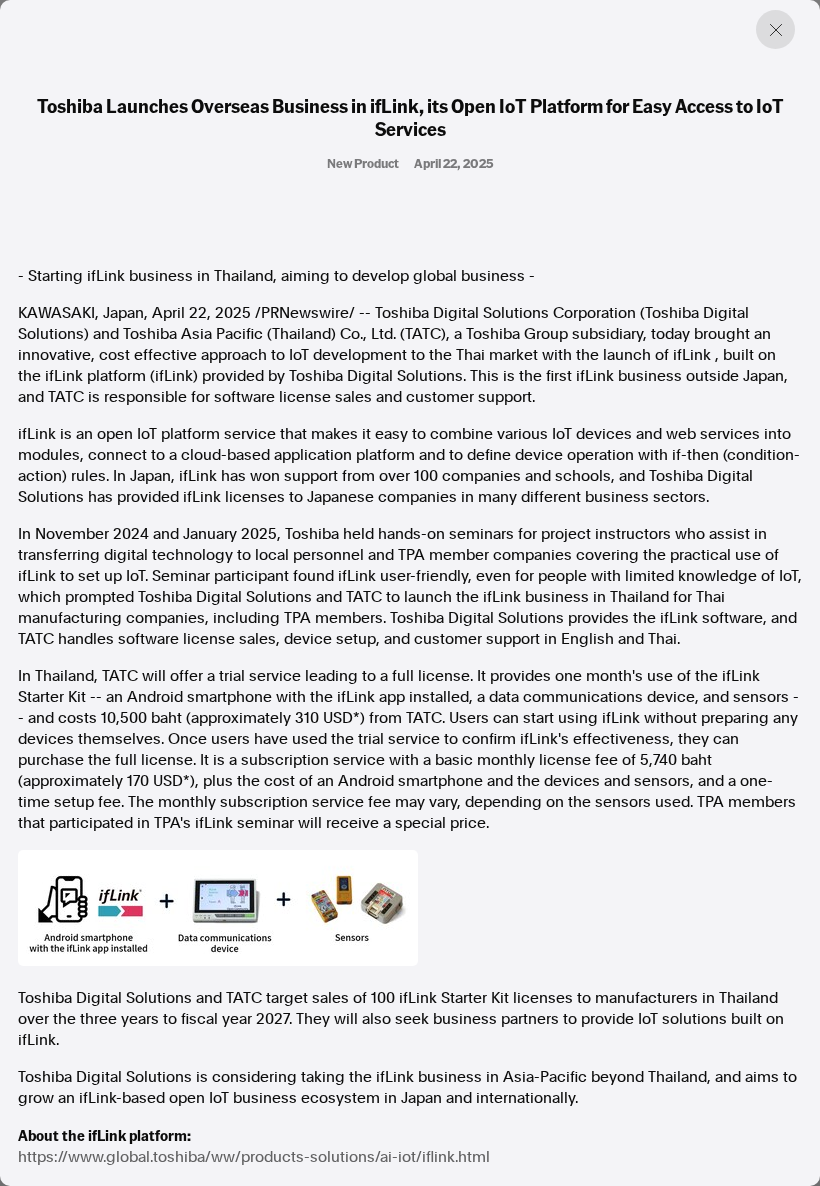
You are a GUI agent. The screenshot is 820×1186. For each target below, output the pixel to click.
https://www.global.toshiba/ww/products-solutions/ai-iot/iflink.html (254, 1157)
